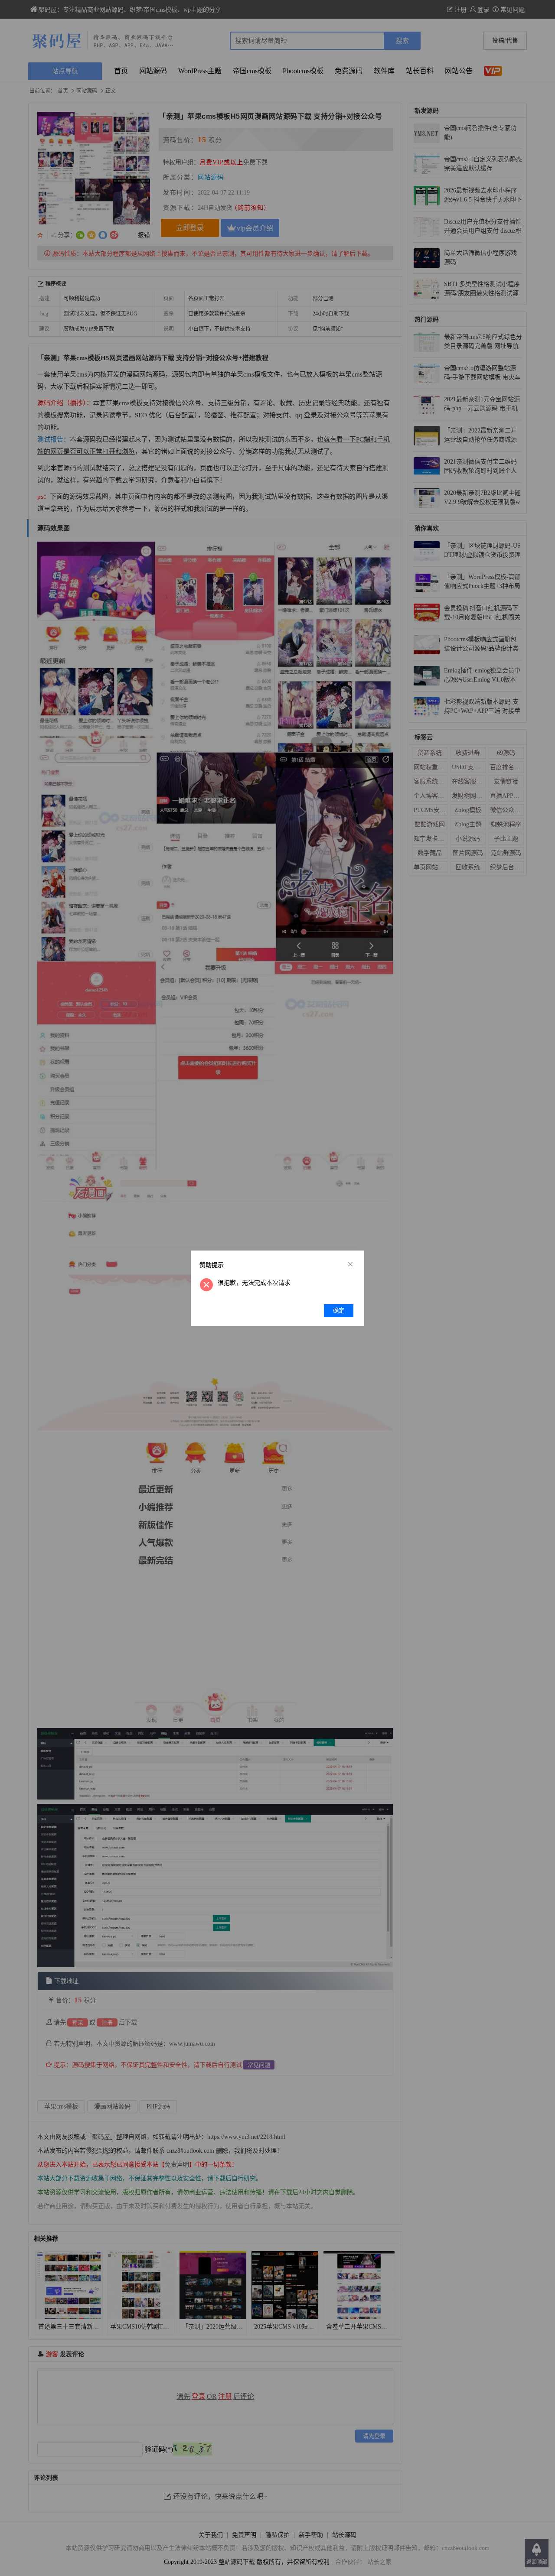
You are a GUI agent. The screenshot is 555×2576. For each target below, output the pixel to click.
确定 (339, 1311)
